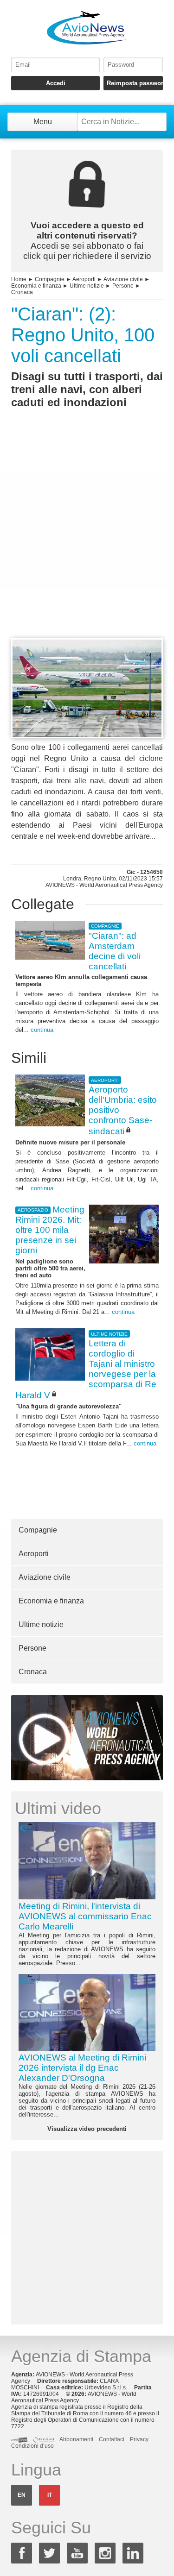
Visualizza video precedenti (87, 2129)
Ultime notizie (87, 286)
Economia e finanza (36, 286)
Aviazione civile (123, 279)
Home (19, 279)
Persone (123, 286)
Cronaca (22, 292)
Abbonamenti (76, 2439)
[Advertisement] (87, 540)
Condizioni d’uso (32, 2446)
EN (22, 2495)
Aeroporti (84, 279)
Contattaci (112, 2439)
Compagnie (50, 279)
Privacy (139, 2439)
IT (50, 2495)
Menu (43, 122)
